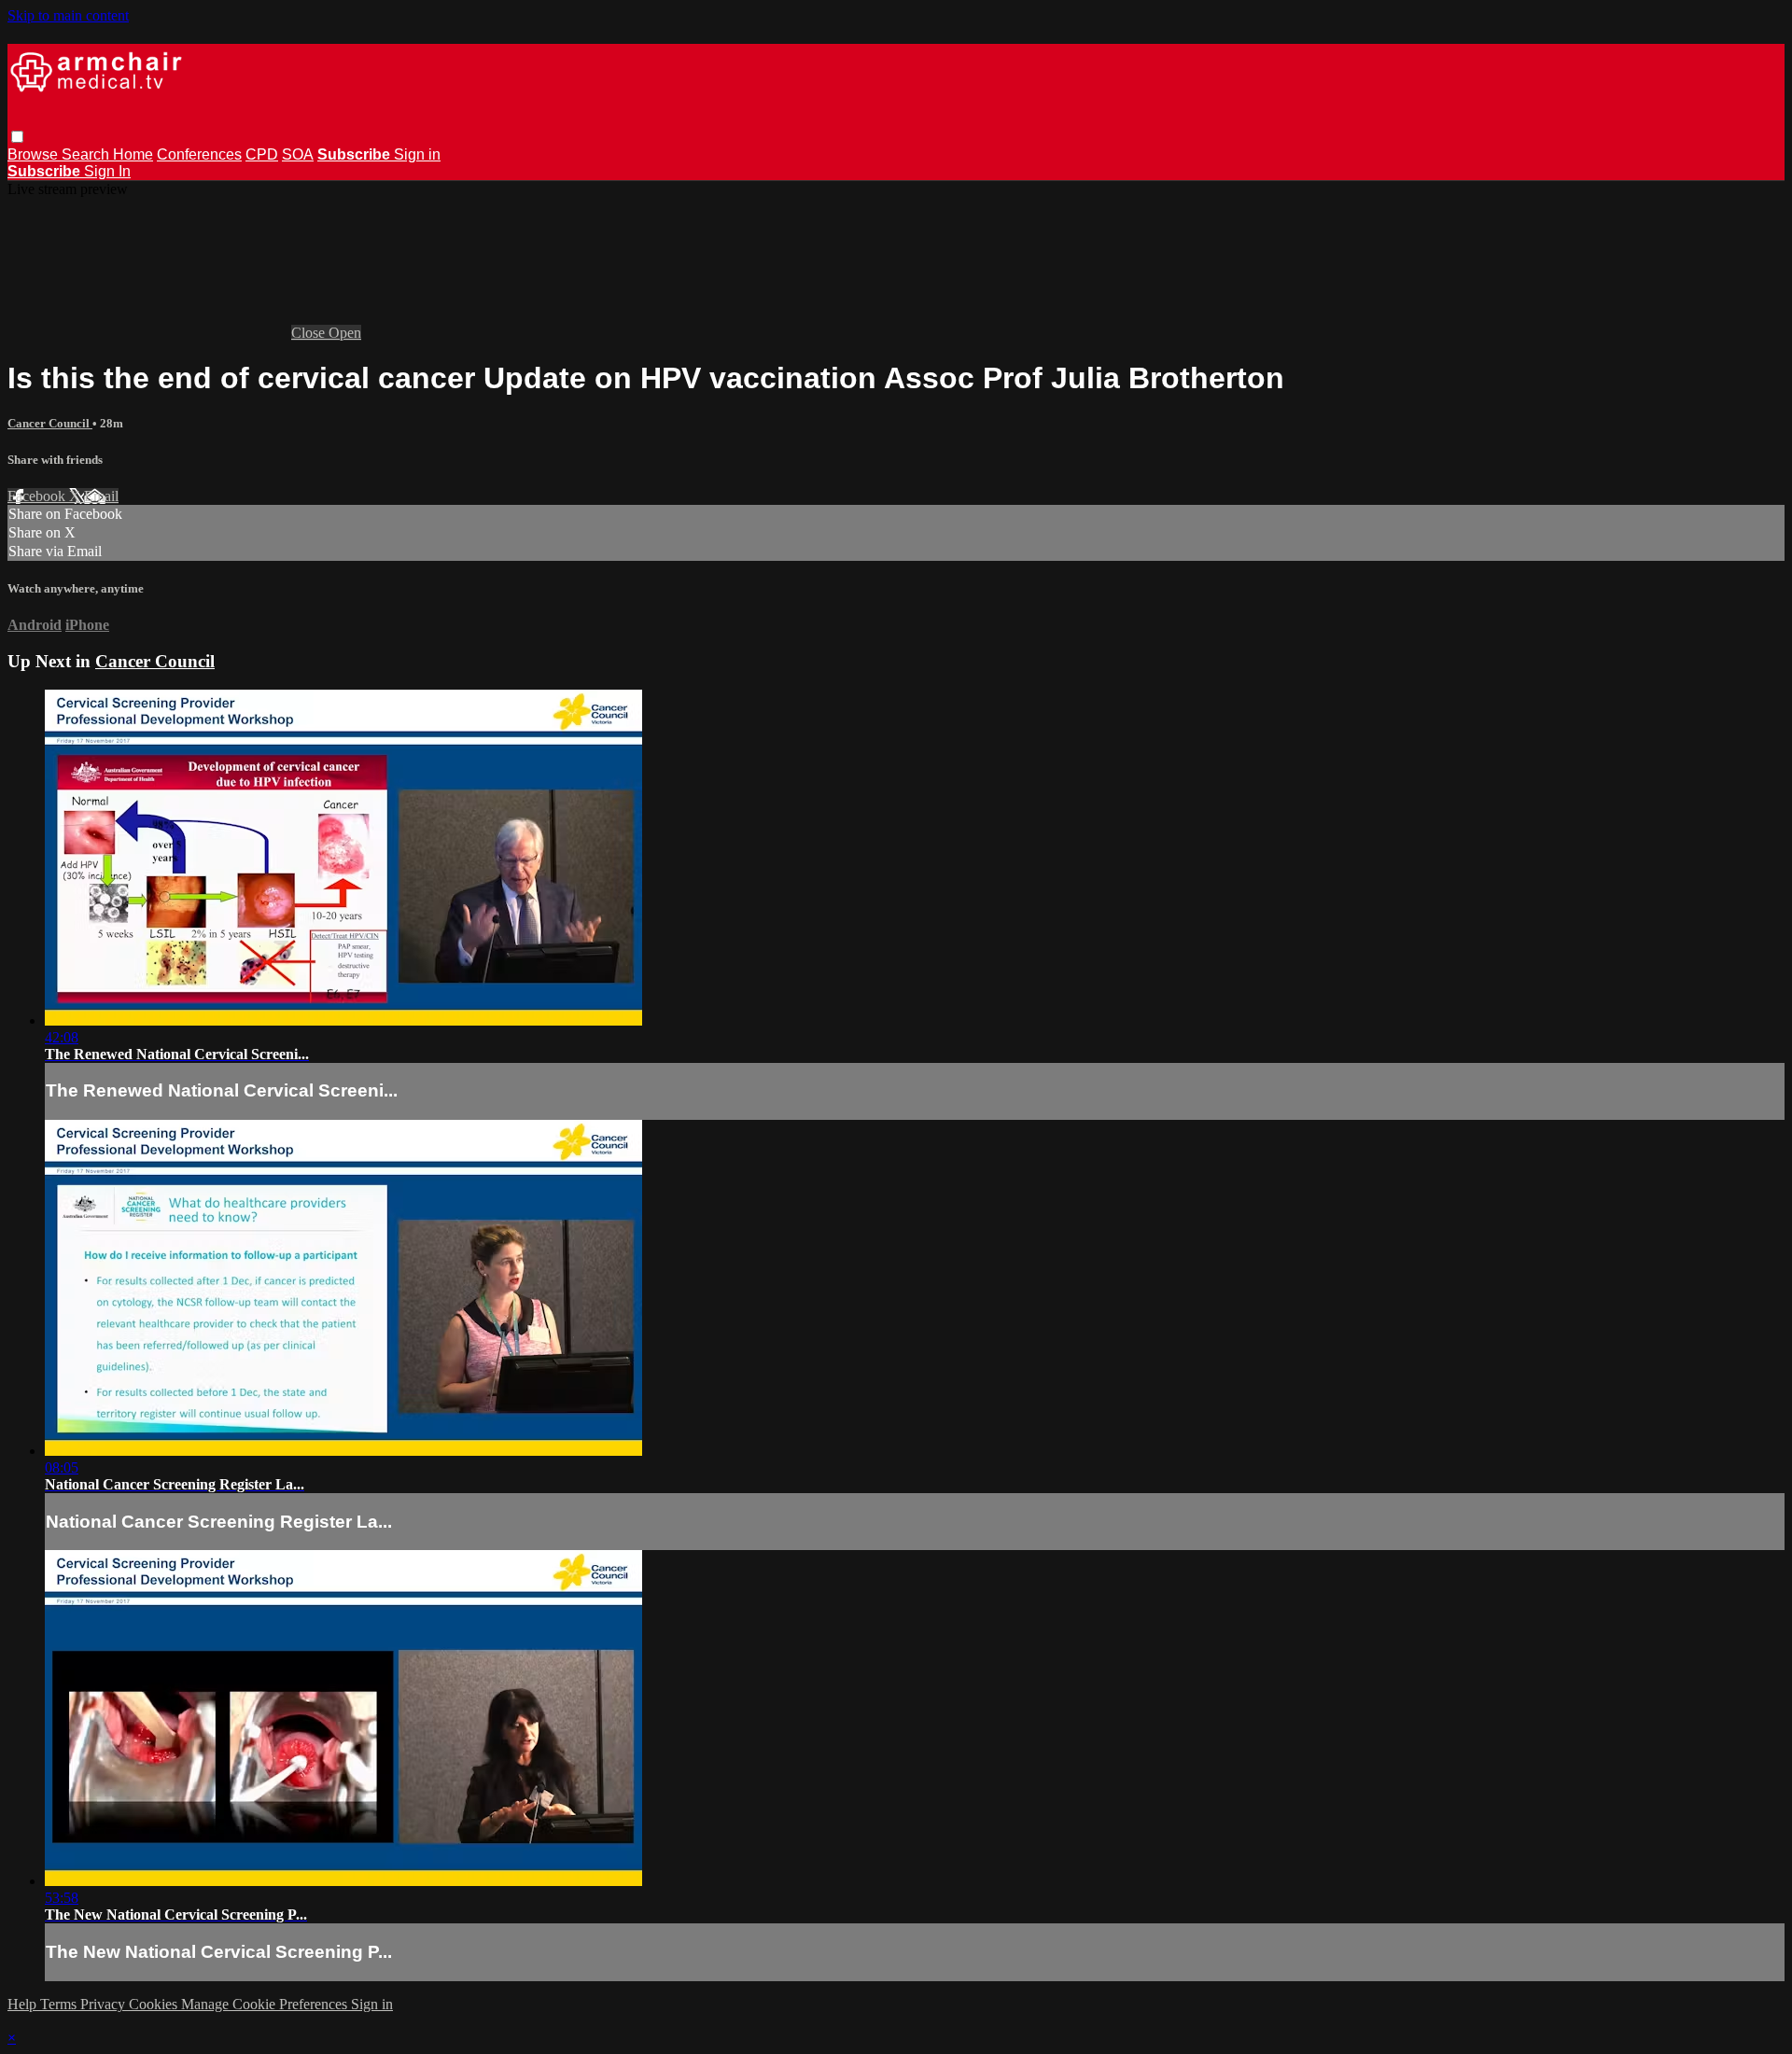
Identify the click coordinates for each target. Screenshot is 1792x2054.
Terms (60, 2004)
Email (101, 496)
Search (87, 154)
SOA (298, 154)
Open (345, 333)
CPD (262, 154)
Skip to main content (68, 15)
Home (133, 154)
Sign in (417, 154)
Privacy (105, 2004)
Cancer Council (50, 423)
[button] (17, 137)
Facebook (38, 496)
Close (310, 333)
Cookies (155, 2004)
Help (24, 2004)
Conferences (199, 154)
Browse (35, 154)
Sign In (107, 171)
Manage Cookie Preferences (266, 2004)
